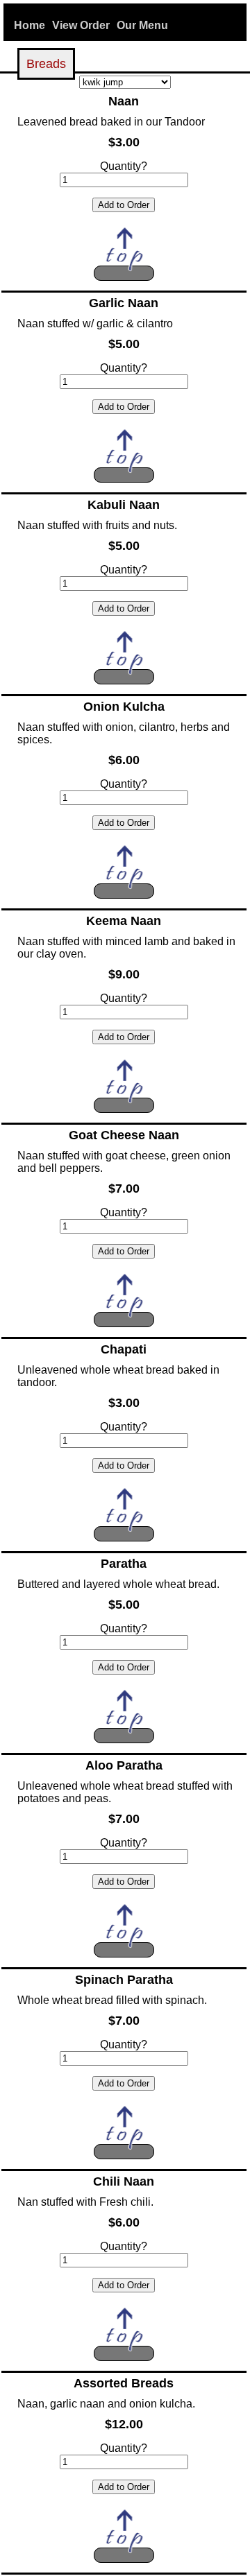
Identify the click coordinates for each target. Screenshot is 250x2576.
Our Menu (142, 25)
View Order (81, 25)
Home (30, 25)
